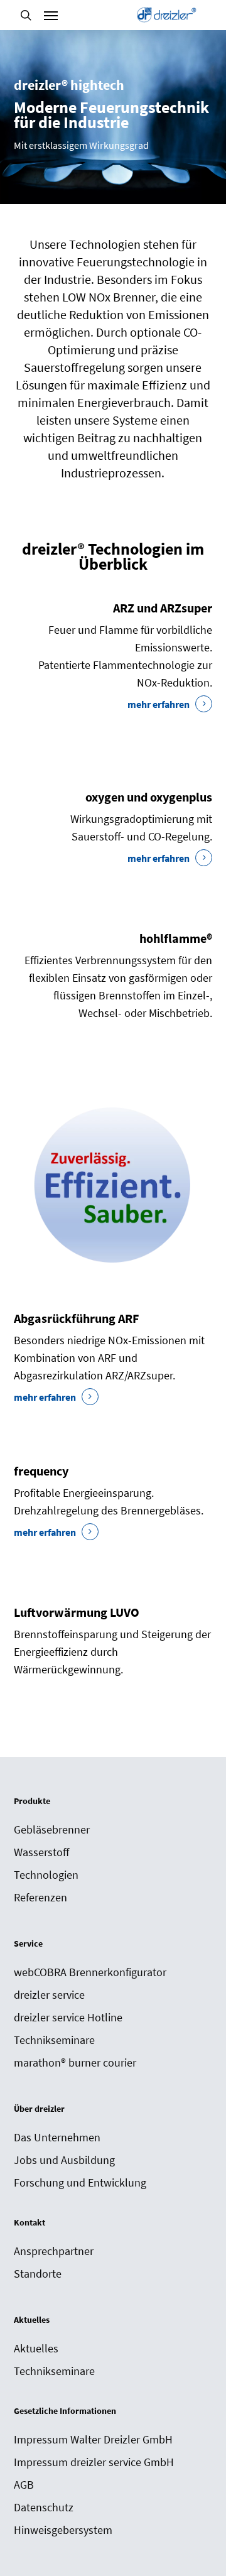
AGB (24, 2485)
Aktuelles (36, 2348)
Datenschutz (44, 2507)
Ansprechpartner (54, 2251)
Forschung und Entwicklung (80, 2182)
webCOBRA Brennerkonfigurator (90, 1972)
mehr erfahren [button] (159, 704)
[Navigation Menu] (51, 15)
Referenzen (40, 1897)
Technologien (46, 1875)
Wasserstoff (41, 1852)
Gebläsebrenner (52, 1829)
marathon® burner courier (75, 2062)
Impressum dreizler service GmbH (94, 2462)
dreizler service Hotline (68, 2017)
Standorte (38, 2274)
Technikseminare (54, 2040)
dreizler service (49, 1995)
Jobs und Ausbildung (64, 2160)
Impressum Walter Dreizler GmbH (93, 2439)
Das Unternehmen (57, 2137)
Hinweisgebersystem (63, 2530)
